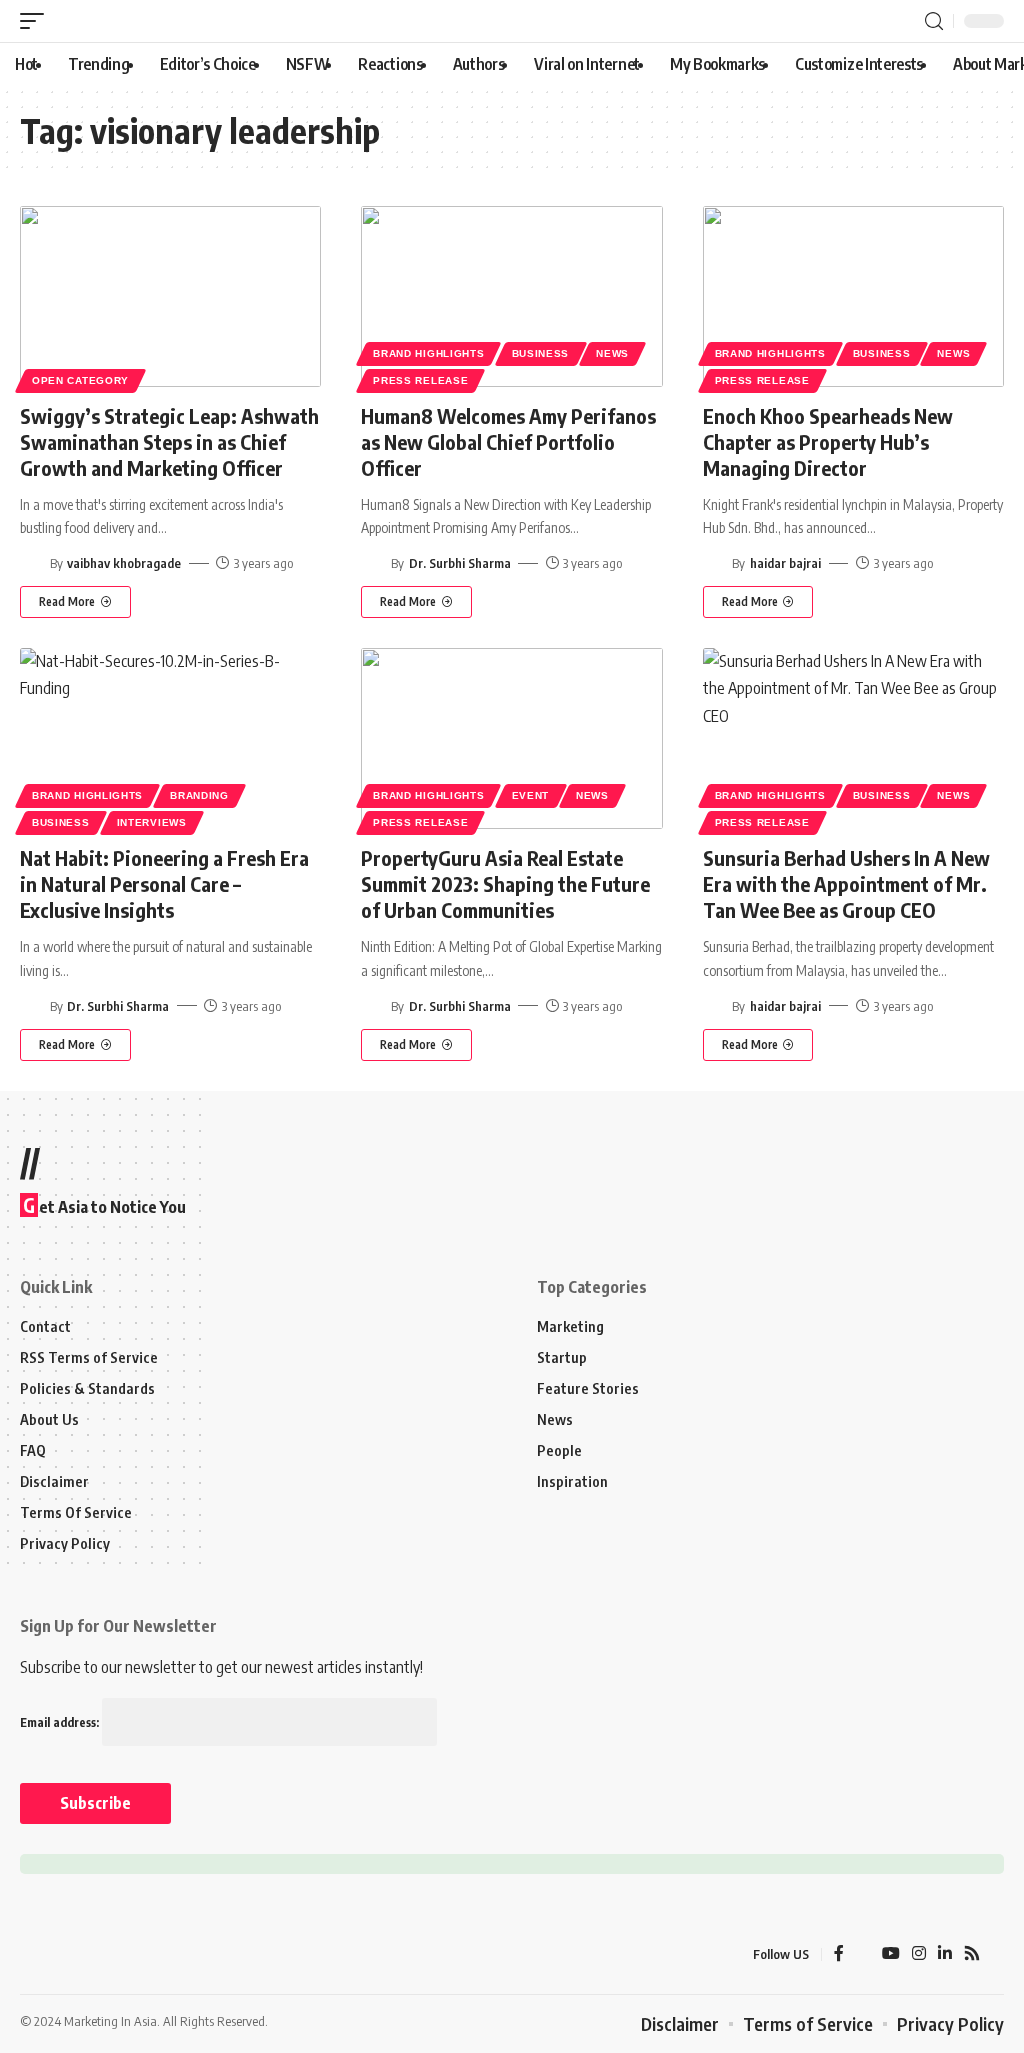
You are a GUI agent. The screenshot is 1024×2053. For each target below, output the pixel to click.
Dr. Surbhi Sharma (460, 563)
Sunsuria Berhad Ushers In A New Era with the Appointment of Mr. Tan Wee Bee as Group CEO (846, 883)
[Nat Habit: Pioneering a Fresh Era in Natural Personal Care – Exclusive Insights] (170, 738)
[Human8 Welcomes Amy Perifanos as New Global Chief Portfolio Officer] (511, 296)
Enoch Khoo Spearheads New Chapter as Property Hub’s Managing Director (828, 441)
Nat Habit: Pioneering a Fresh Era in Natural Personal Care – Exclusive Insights (164, 883)
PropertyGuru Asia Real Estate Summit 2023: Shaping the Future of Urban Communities (505, 883)
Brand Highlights (428, 353)
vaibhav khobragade (124, 563)
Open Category (80, 380)
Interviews (152, 822)
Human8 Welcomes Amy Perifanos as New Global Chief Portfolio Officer (508, 441)
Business (541, 353)
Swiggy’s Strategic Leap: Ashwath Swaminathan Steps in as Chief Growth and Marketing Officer (169, 441)
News (612, 353)
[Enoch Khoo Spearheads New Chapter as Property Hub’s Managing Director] (853, 296)
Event (531, 795)
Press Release (420, 380)
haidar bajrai (785, 563)
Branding (199, 795)
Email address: (61, 1722)
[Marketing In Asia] (64, 1954)
